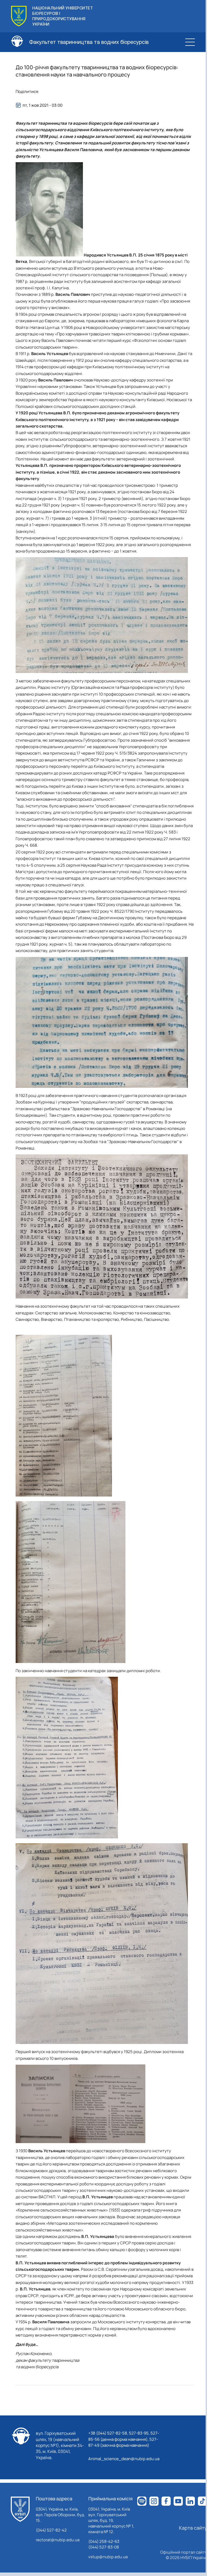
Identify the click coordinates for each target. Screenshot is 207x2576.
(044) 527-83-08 (104, 2547)
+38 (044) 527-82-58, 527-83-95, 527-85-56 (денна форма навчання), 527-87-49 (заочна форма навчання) (124, 2439)
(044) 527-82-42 (51, 2530)
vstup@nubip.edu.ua (108, 2557)
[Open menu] (190, 42)
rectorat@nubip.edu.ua (58, 2540)
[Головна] (20, 2509)
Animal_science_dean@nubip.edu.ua (124, 2459)
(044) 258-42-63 (104, 2541)
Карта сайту (193, 2528)
